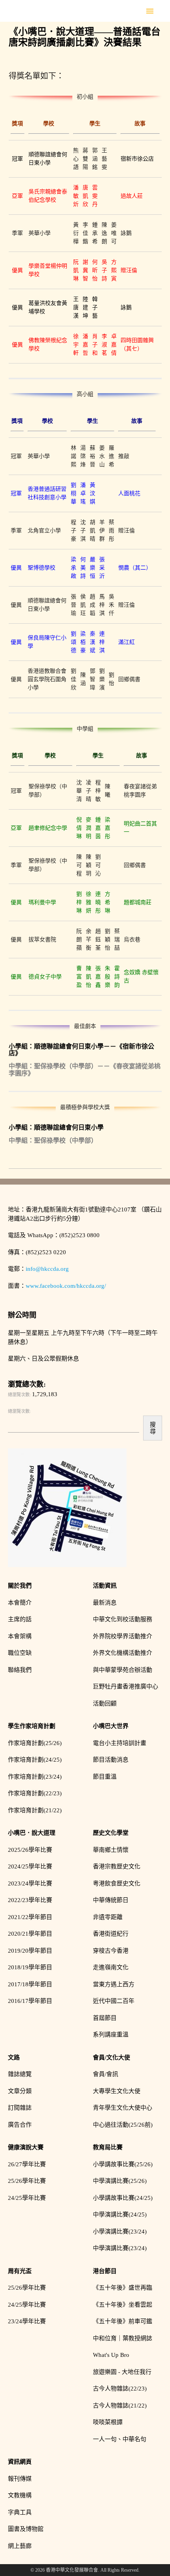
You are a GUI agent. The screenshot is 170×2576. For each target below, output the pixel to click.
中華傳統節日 (111, 1900)
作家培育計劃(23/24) (35, 1777)
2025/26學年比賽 (30, 1850)
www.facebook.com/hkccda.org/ (66, 1286)
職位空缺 (20, 1653)
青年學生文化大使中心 (123, 2108)
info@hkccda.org (47, 1269)
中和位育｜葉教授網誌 (123, 2338)
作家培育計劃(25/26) (35, 1743)
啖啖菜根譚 (108, 2422)
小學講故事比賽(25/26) (123, 2164)
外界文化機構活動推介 (123, 1653)
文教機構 (20, 2495)
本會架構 (20, 1636)
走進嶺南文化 (111, 1967)
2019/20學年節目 (30, 1951)
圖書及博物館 (26, 2529)
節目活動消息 (111, 1760)
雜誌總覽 (20, 2074)
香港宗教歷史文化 (117, 1866)
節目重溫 (105, 1777)
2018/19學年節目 (30, 1967)
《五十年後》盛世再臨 (123, 2288)
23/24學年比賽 (27, 2321)
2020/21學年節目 (30, 1934)
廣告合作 (20, 2125)
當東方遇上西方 (114, 1984)
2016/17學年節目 (30, 2001)
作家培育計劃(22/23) (35, 1793)
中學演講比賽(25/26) (120, 2181)
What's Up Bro (111, 2355)
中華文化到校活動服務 (123, 1619)
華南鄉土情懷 (111, 1850)
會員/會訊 (106, 2074)
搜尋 (153, 1428)
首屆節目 (105, 2018)
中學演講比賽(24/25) (120, 2214)
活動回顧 (105, 1703)
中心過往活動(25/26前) (123, 2125)
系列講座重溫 (111, 2035)
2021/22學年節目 (30, 1917)
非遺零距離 (108, 1917)
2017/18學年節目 (30, 1984)
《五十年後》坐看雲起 (123, 2305)
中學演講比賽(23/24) (120, 2248)
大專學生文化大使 (117, 2091)
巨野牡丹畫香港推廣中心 (126, 1686)
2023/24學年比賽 (30, 1883)
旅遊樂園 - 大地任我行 (122, 2372)
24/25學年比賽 (27, 2198)
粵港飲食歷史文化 (117, 1883)
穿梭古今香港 (111, 1951)
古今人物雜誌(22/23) (120, 2389)
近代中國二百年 (114, 2001)
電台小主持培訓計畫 (120, 1743)
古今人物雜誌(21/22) (120, 2406)
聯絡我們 (20, 1670)
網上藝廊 (20, 2546)
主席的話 (20, 1619)
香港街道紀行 (111, 1934)
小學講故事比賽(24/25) (123, 2198)
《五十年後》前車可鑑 (123, 2321)
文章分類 (20, 2091)
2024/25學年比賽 (30, 1866)
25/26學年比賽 (27, 2181)
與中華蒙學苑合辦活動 (123, 1670)
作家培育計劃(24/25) (35, 1760)
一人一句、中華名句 (120, 2439)
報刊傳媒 (20, 2479)
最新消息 (105, 1603)
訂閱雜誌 (20, 2108)
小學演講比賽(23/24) (120, 2232)
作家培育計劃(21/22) (35, 1810)
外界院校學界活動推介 (123, 1636)
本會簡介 (20, 1603)
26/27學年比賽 (27, 2164)
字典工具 (20, 2512)
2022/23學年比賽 (30, 1900)
